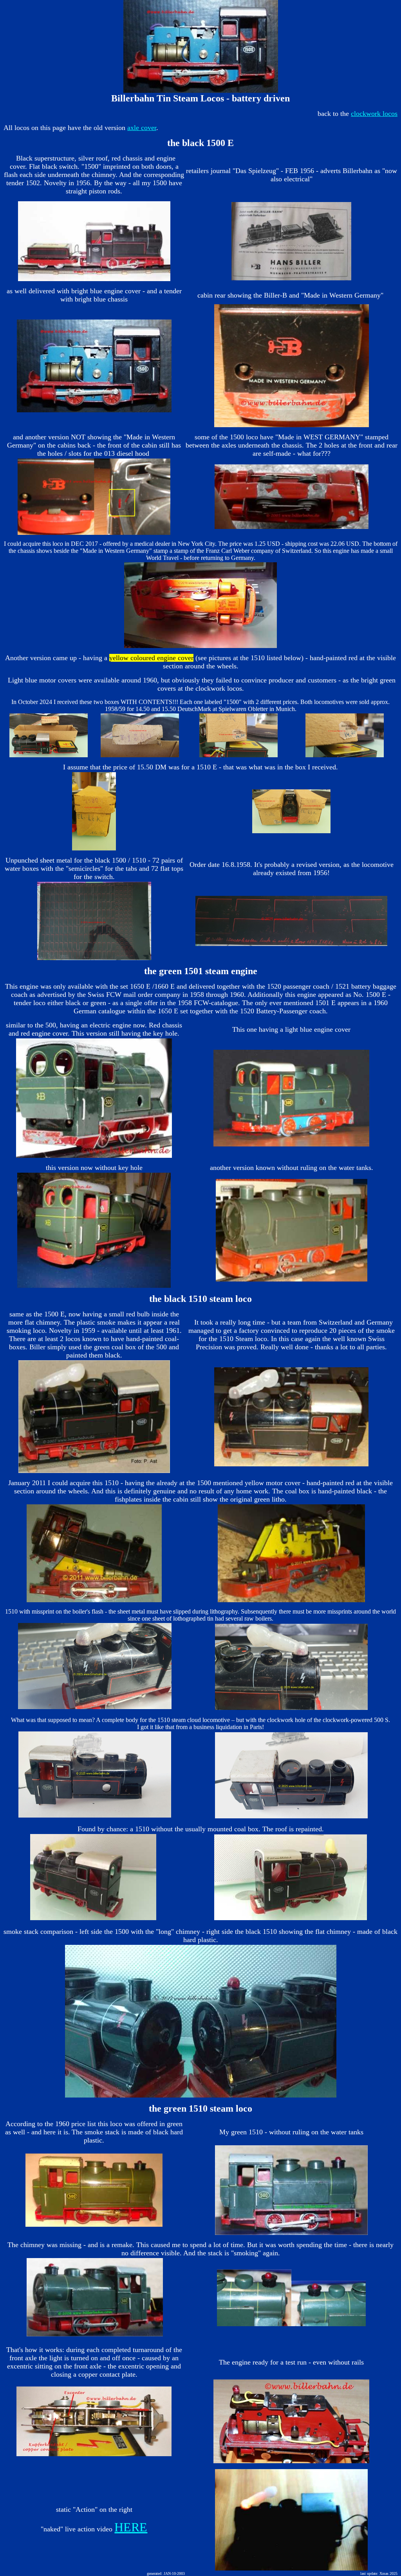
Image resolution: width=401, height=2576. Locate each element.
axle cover (142, 128)
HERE (131, 2527)
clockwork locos (374, 114)
